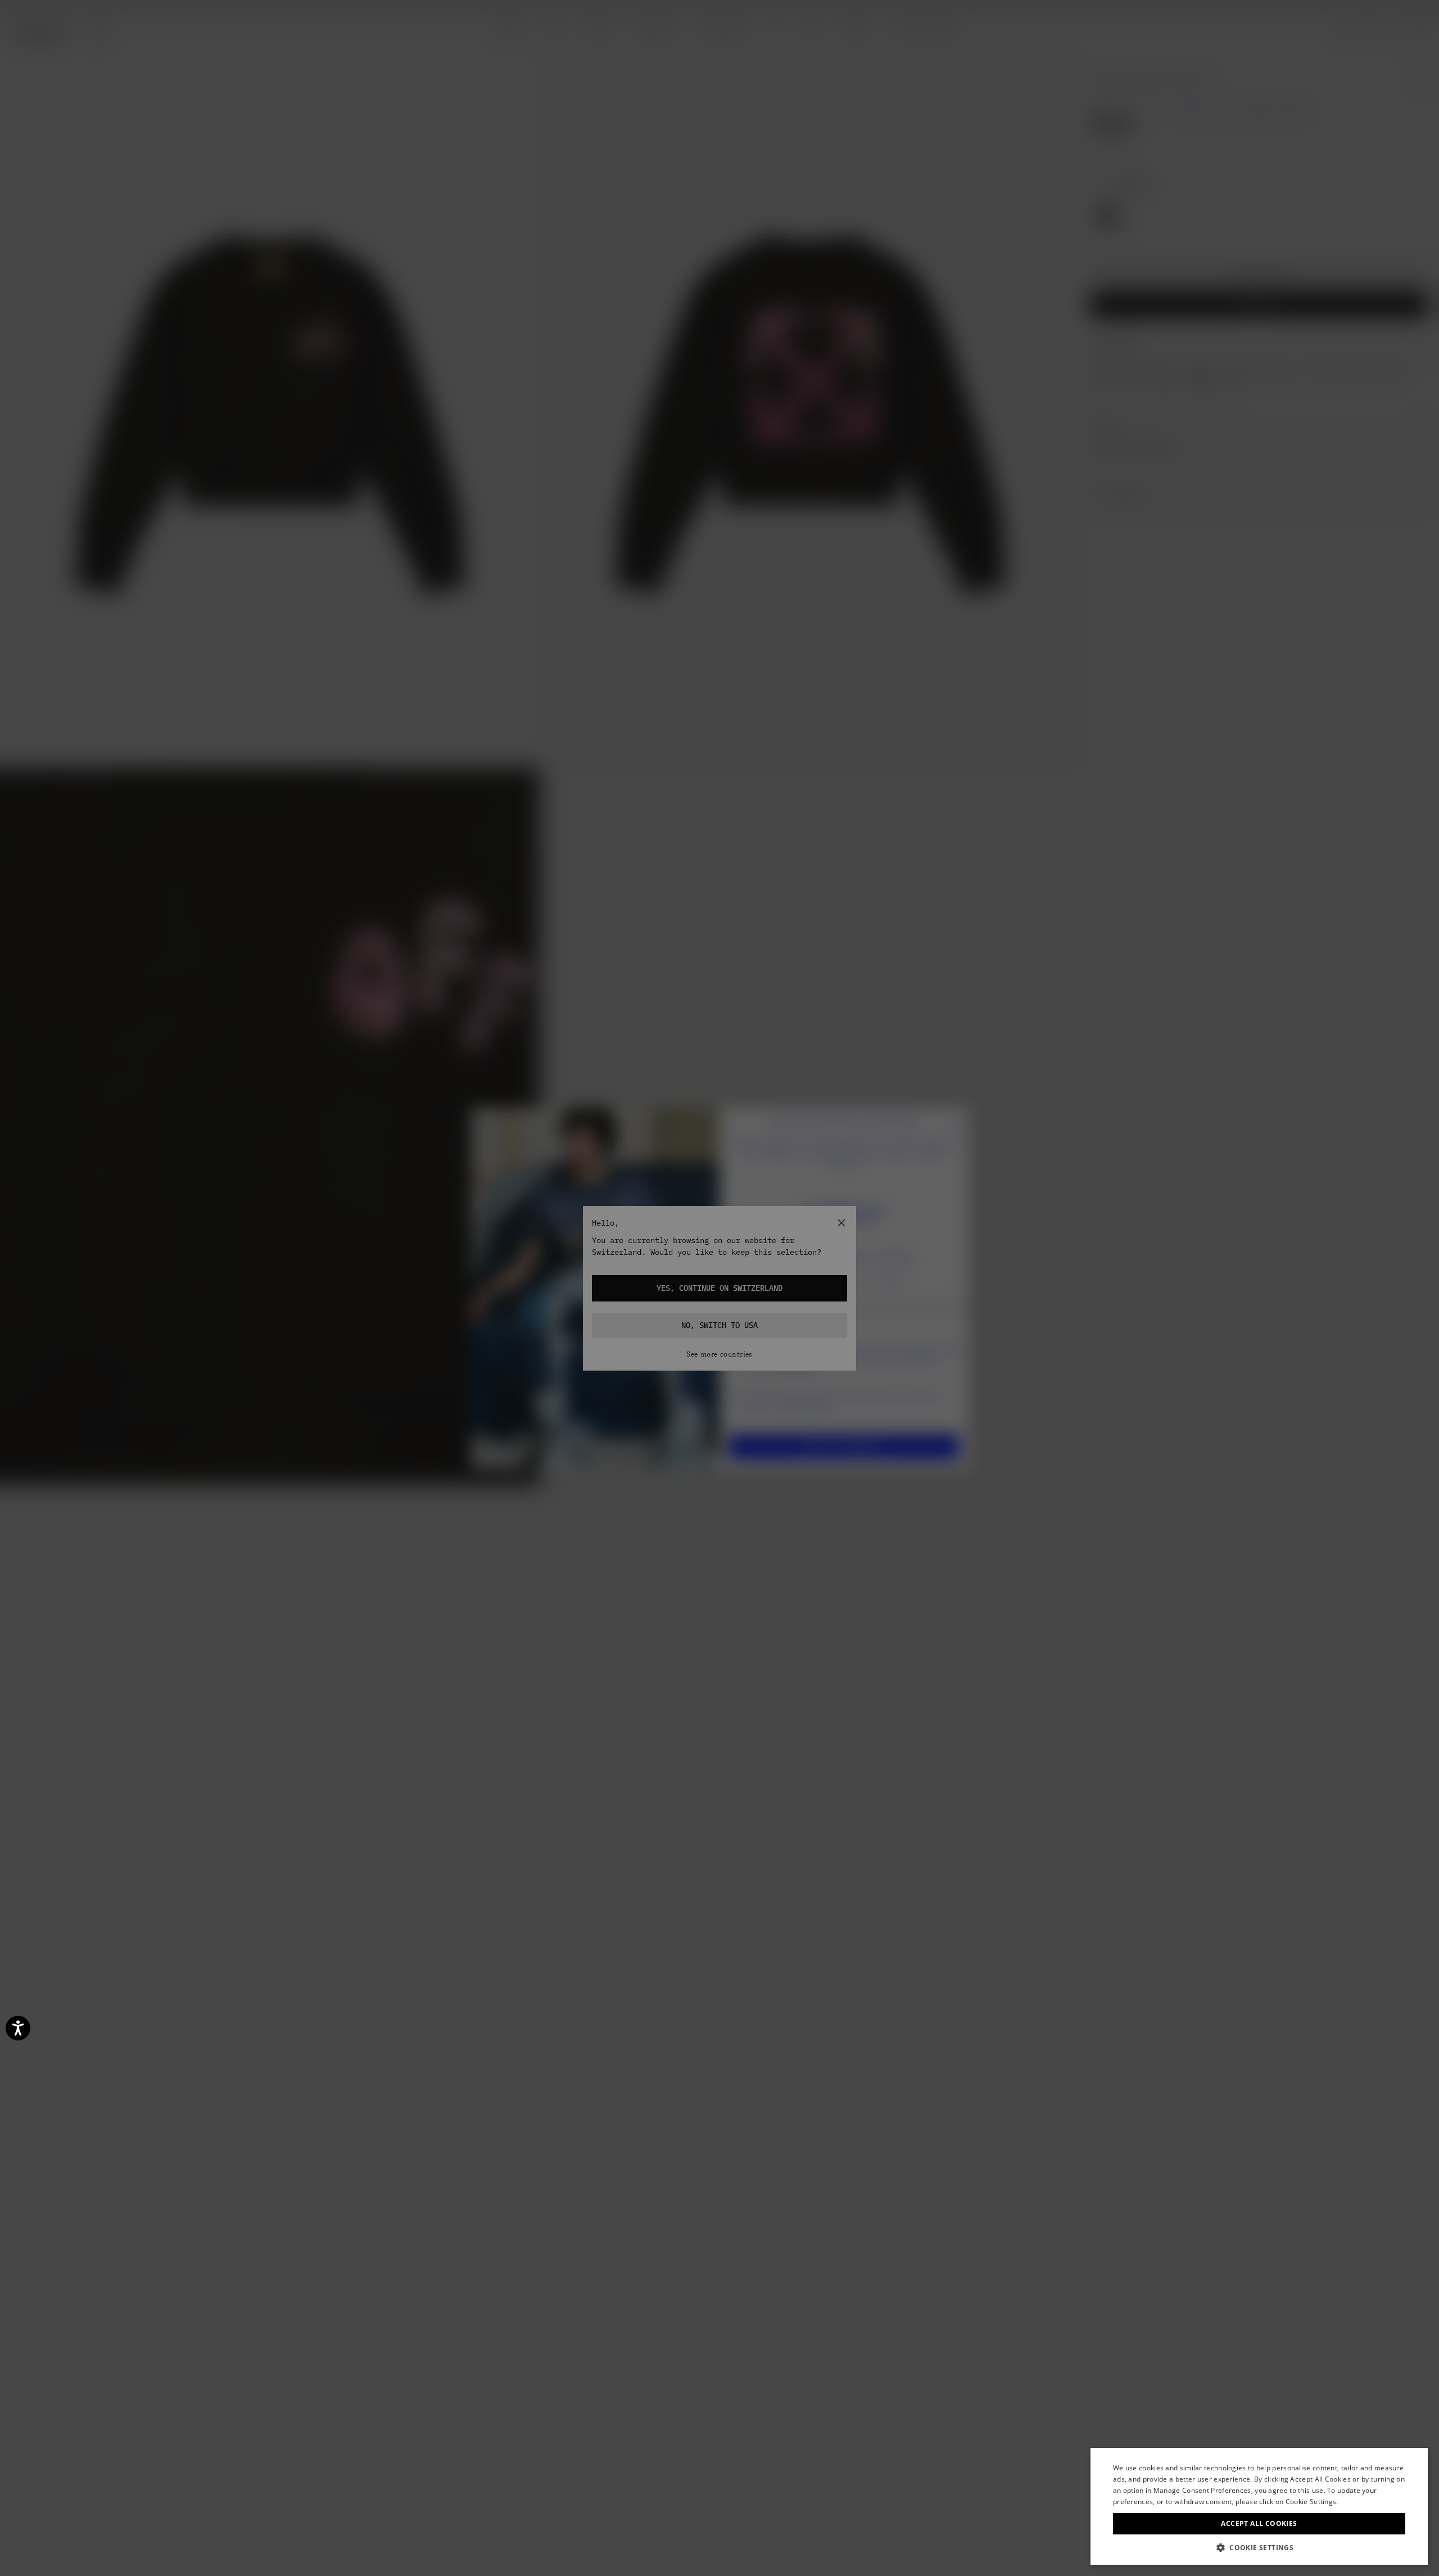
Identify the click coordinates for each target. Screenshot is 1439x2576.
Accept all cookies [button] (1259, 2523)
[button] (1259, 2548)
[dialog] (1259, 2506)
